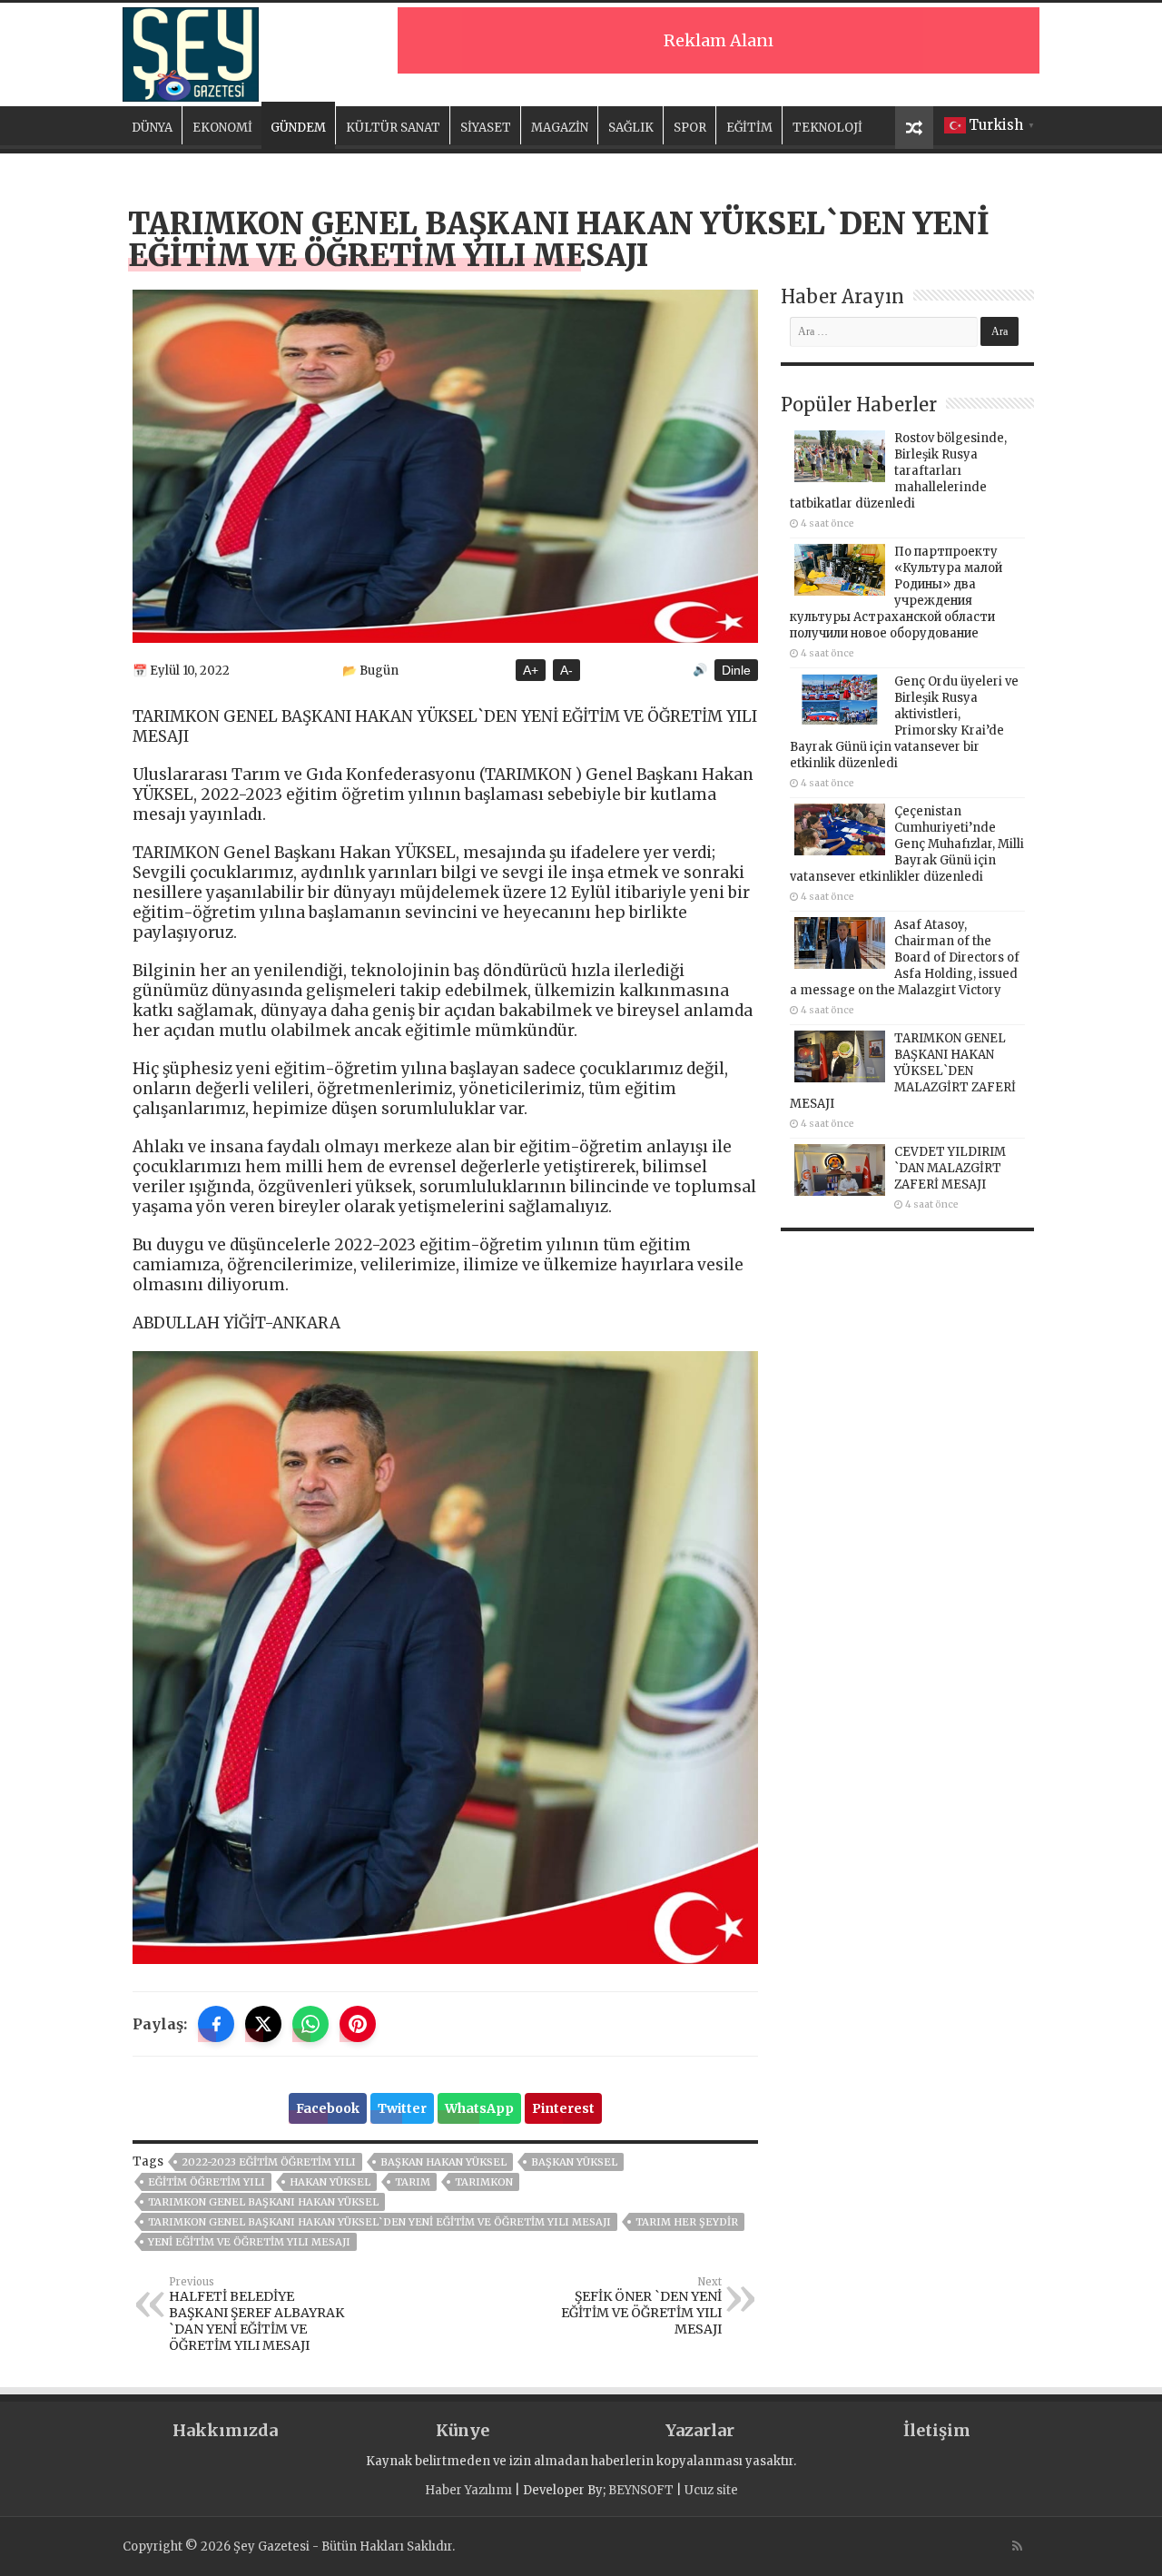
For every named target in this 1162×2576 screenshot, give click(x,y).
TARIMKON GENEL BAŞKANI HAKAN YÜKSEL (263, 2202)
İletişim (937, 2430)
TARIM (413, 2182)
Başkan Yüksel (574, 2162)
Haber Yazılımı (468, 2490)
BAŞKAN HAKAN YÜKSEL (443, 2162)
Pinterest (563, 2108)
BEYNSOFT (641, 2490)
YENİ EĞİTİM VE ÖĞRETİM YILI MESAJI (249, 2242)
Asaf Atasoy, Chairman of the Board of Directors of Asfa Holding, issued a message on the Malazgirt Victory (905, 957)
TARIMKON (484, 2182)
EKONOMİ (222, 128)
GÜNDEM (298, 128)
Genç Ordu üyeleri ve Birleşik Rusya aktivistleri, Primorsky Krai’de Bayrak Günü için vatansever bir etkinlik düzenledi (904, 722)
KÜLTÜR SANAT (393, 128)
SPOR (690, 128)
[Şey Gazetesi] (191, 52)
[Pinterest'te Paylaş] (358, 2024)
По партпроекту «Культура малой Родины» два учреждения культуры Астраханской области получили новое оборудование (896, 592)
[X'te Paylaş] (263, 2024)
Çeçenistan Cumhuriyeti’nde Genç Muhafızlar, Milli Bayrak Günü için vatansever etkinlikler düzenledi (907, 844)
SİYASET (486, 128)
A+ (531, 670)
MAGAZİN (560, 128)
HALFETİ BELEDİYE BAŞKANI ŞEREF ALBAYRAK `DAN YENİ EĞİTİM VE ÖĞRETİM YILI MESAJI (256, 2314)
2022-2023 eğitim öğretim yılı (269, 2162)
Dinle (736, 670)
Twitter (402, 2108)
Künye (463, 2430)
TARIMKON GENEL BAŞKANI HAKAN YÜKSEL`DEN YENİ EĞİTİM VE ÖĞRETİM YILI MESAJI (379, 2222)
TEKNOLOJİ (827, 128)
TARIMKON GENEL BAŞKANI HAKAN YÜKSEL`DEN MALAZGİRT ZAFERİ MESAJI (903, 1071)
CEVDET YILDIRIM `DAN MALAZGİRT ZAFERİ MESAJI (950, 1168)
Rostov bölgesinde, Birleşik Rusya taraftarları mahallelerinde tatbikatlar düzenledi (898, 471)
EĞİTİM (749, 128)
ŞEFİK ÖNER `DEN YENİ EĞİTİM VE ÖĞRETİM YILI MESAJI (641, 2306)
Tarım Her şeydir (687, 2222)
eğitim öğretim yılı (207, 2182)
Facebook (328, 2108)
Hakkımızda (225, 2430)
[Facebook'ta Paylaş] (216, 2024)
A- (566, 670)
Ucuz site (711, 2490)
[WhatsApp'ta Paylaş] (310, 2024)
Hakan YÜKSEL (330, 2182)
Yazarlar (700, 2430)
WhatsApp (479, 2108)
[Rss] (1017, 2546)
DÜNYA (152, 128)
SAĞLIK (631, 128)
